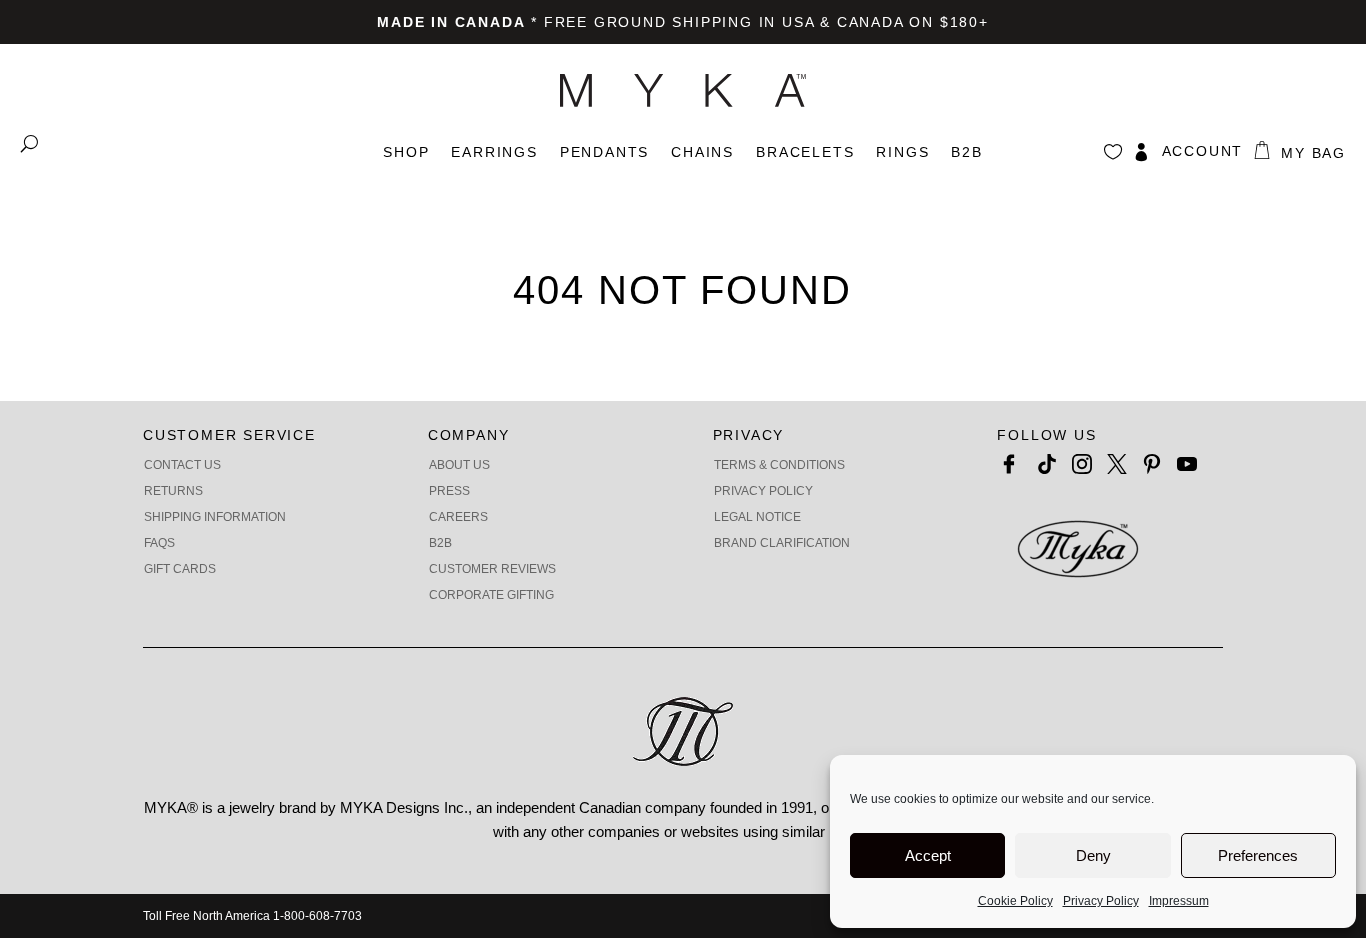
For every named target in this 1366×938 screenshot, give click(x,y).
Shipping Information (215, 517)
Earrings (494, 152)
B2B (966, 152)
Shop (406, 152)
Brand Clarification (782, 543)
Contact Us (182, 465)
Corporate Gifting (491, 595)
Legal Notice (757, 517)
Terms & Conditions (779, 465)
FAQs (159, 543)
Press (449, 491)
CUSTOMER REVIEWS (492, 569)
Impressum (1179, 901)
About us (459, 465)
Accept (928, 855)
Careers (458, 517)
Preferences (1258, 855)
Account (1202, 151)
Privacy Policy (1101, 901)
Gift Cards (180, 569)
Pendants (604, 152)
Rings (902, 152)
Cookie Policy (1015, 901)
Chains (702, 152)
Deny (1093, 855)
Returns (173, 491)
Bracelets (805, 152)
